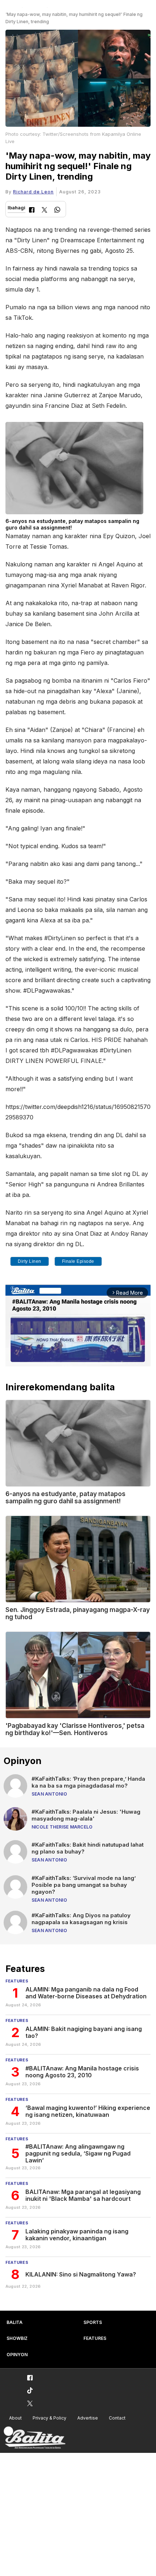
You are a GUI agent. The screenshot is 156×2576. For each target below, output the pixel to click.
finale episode (78, 1261)
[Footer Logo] (34, 2438)
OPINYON (17, 2355)
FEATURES (95, 2338)
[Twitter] (44, 211)
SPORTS (93, 2322)
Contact (117, 2418)
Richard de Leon (33, 192)
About (15, 2418)
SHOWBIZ (17, 2338)
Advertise (88, 2418)
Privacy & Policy (50, 2418)
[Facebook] (32, 211)
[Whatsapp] (57, 211)
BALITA (15, 2322)
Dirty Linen (30, 1261)
